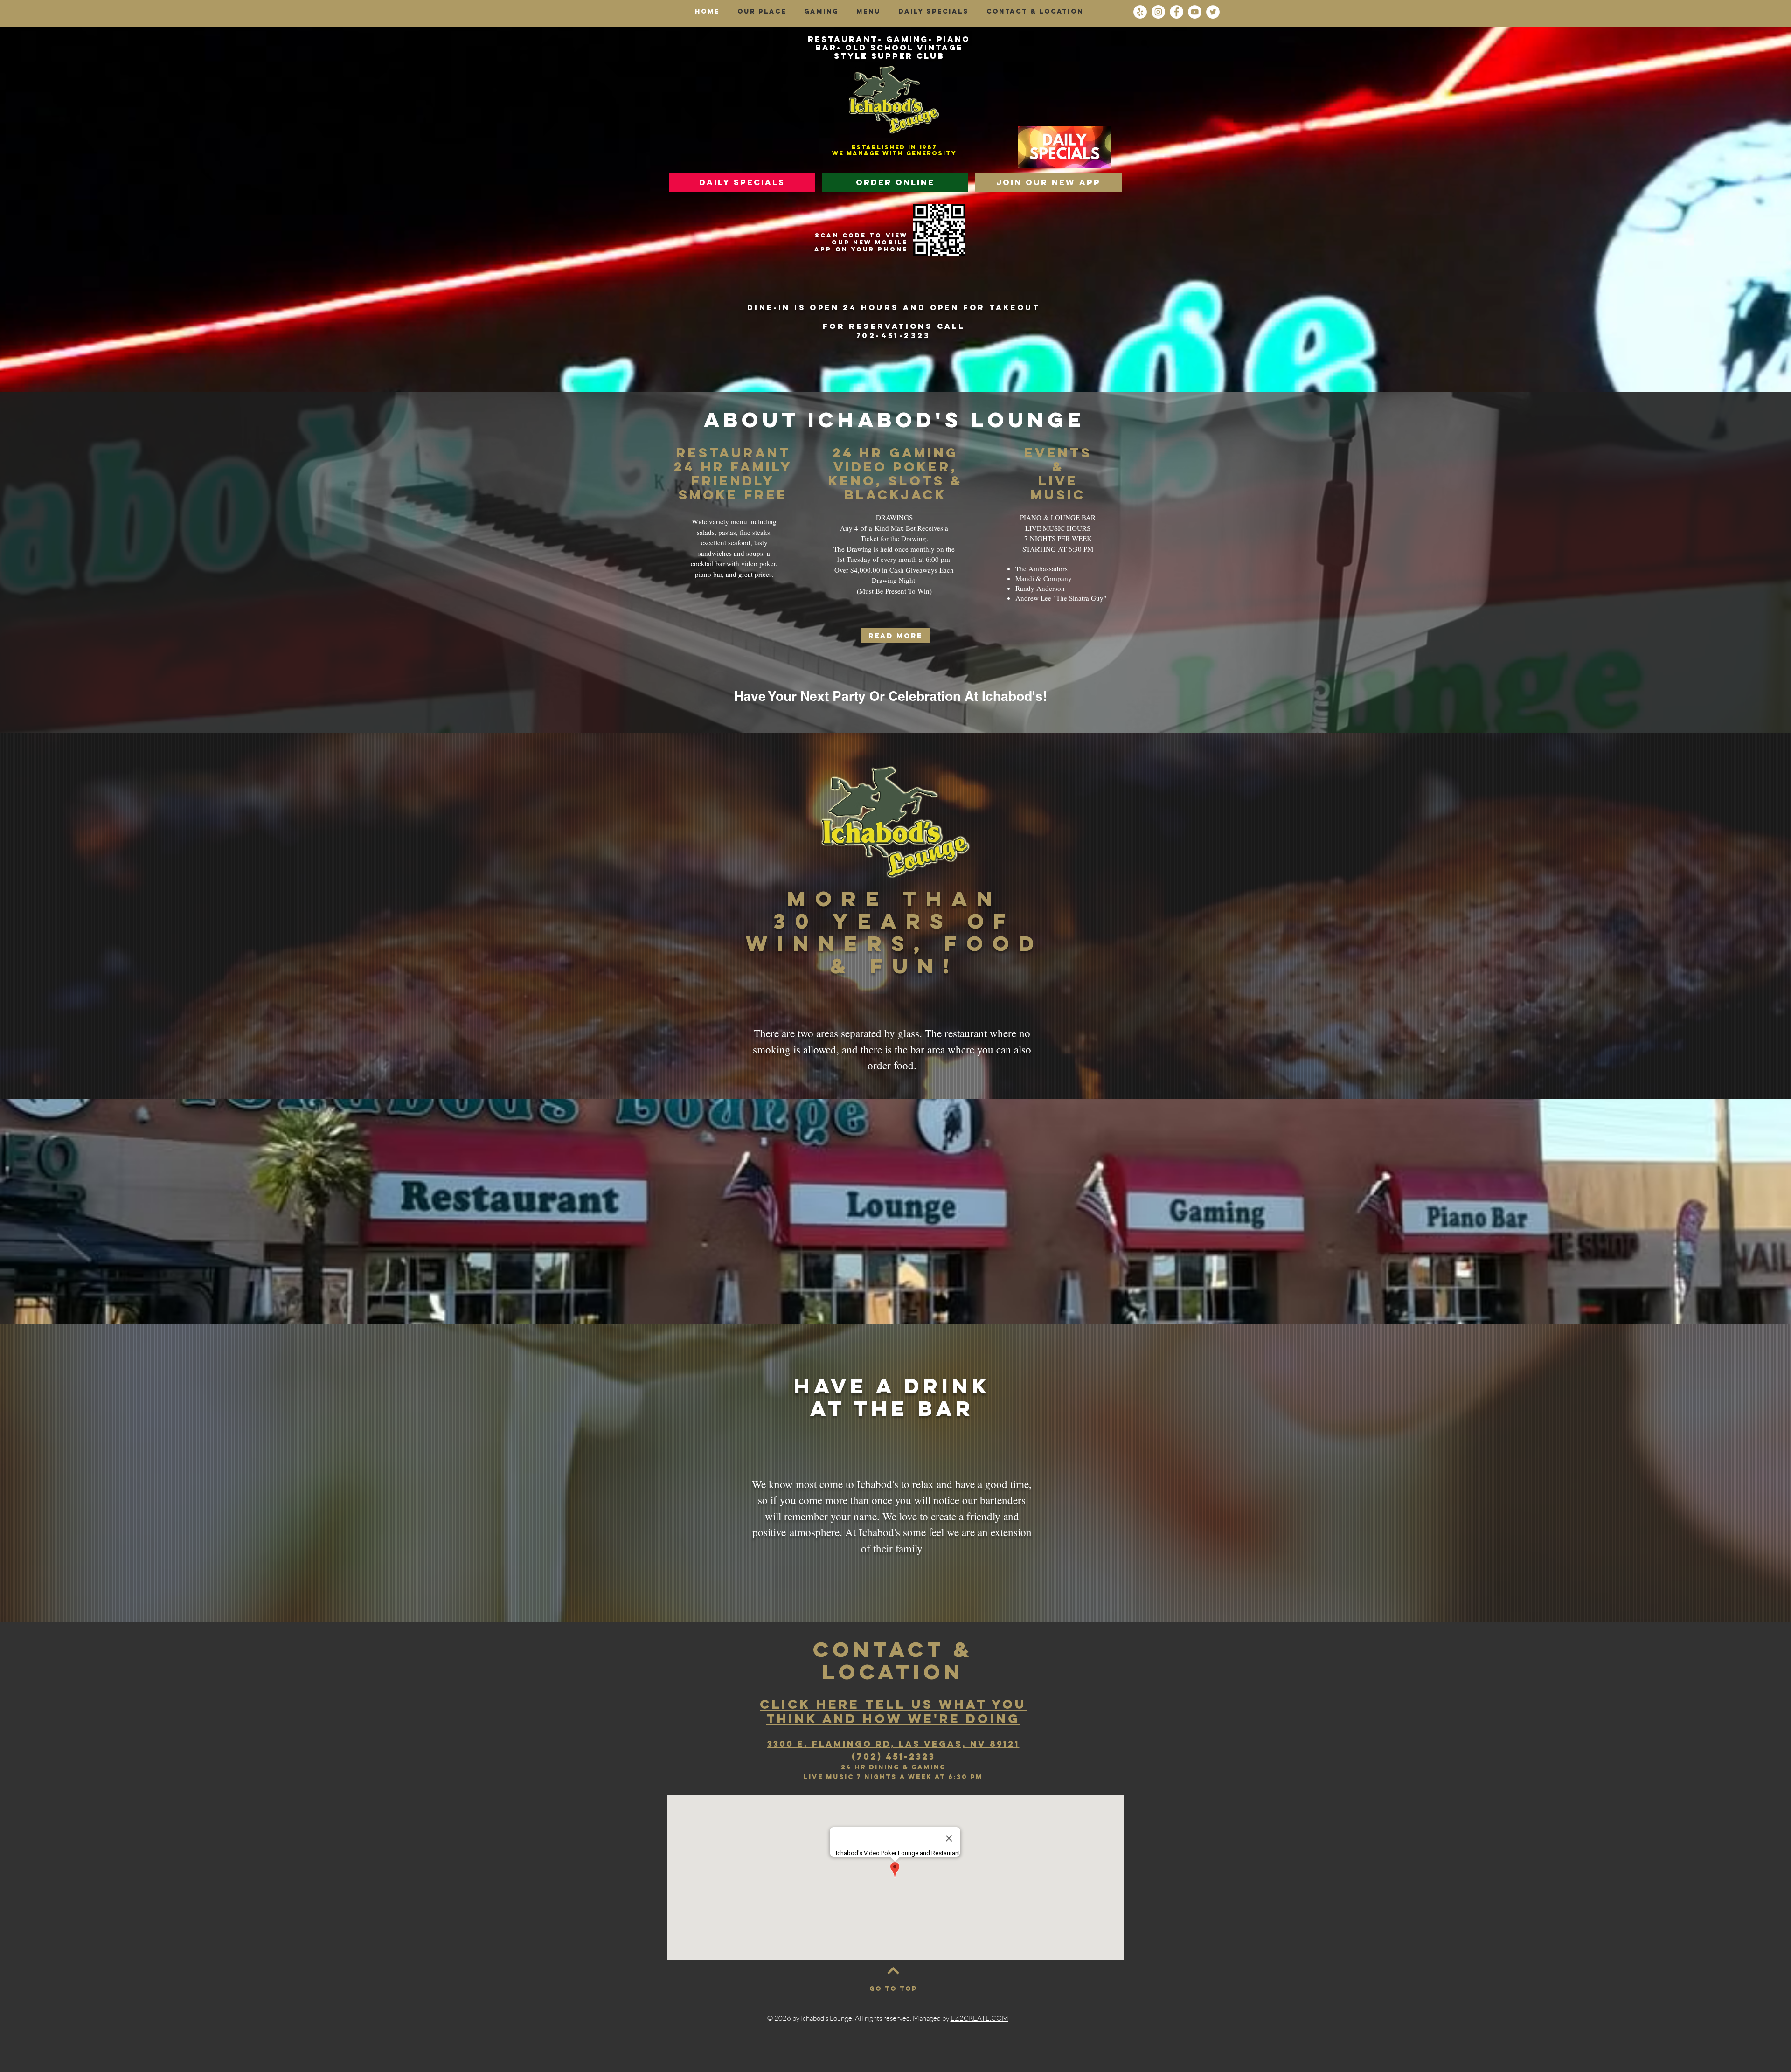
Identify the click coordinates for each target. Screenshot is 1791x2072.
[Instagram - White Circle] (1158, 12)
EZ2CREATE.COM (979, 2018)
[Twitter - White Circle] (1213, 12)
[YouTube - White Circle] (1195, 12)
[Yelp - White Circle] (1140, 12)
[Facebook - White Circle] (1177, 12)
